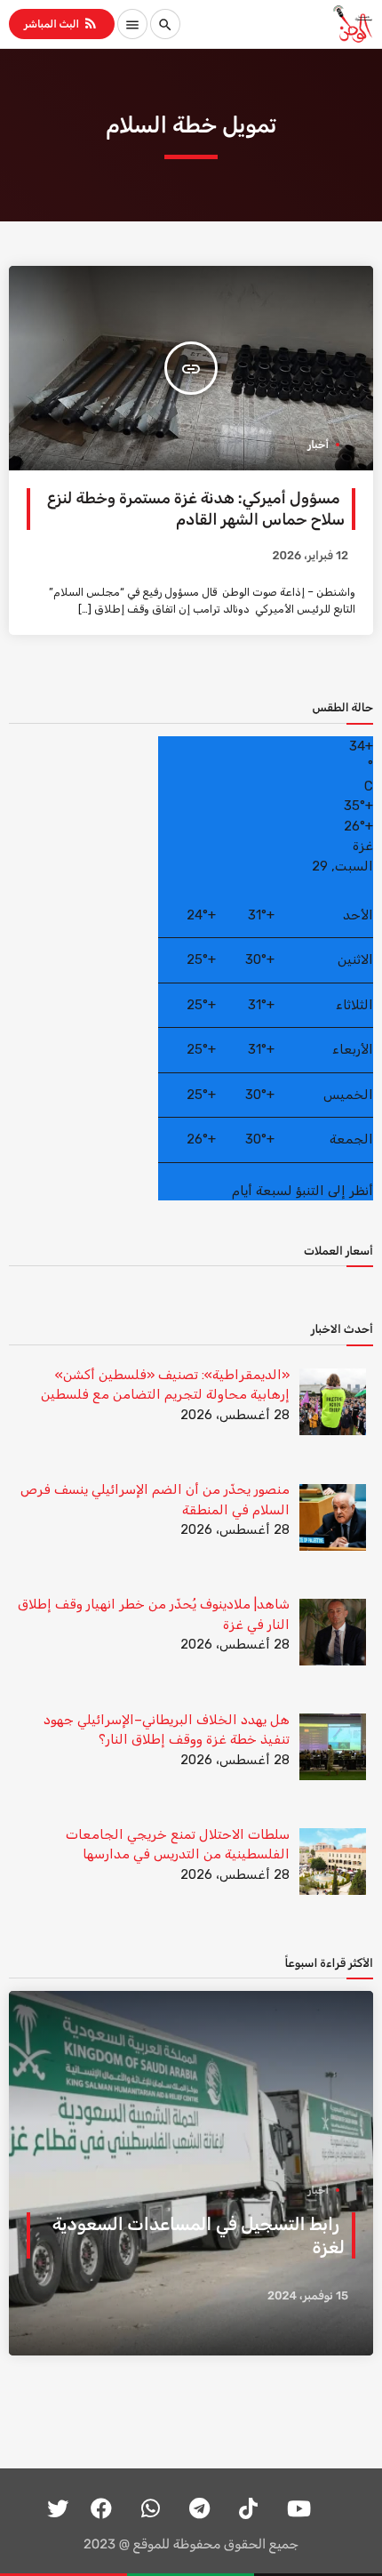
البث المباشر (61, 23)
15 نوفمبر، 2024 (308, 2296)
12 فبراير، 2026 (310, 556)
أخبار (318, 445)
